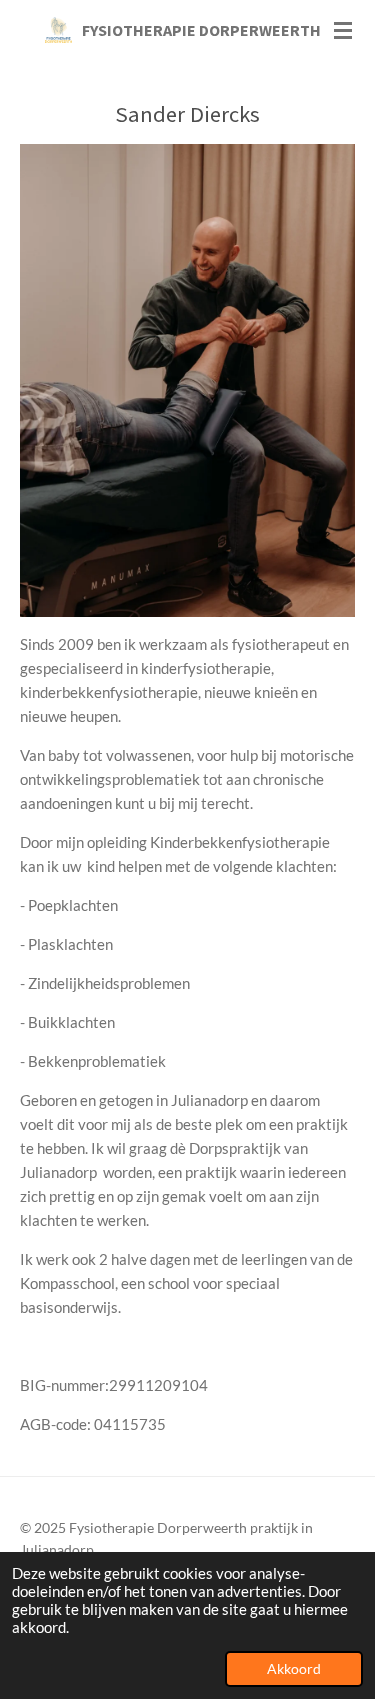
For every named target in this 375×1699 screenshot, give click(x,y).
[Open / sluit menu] (343, 30)
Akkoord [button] (294, 1669)
